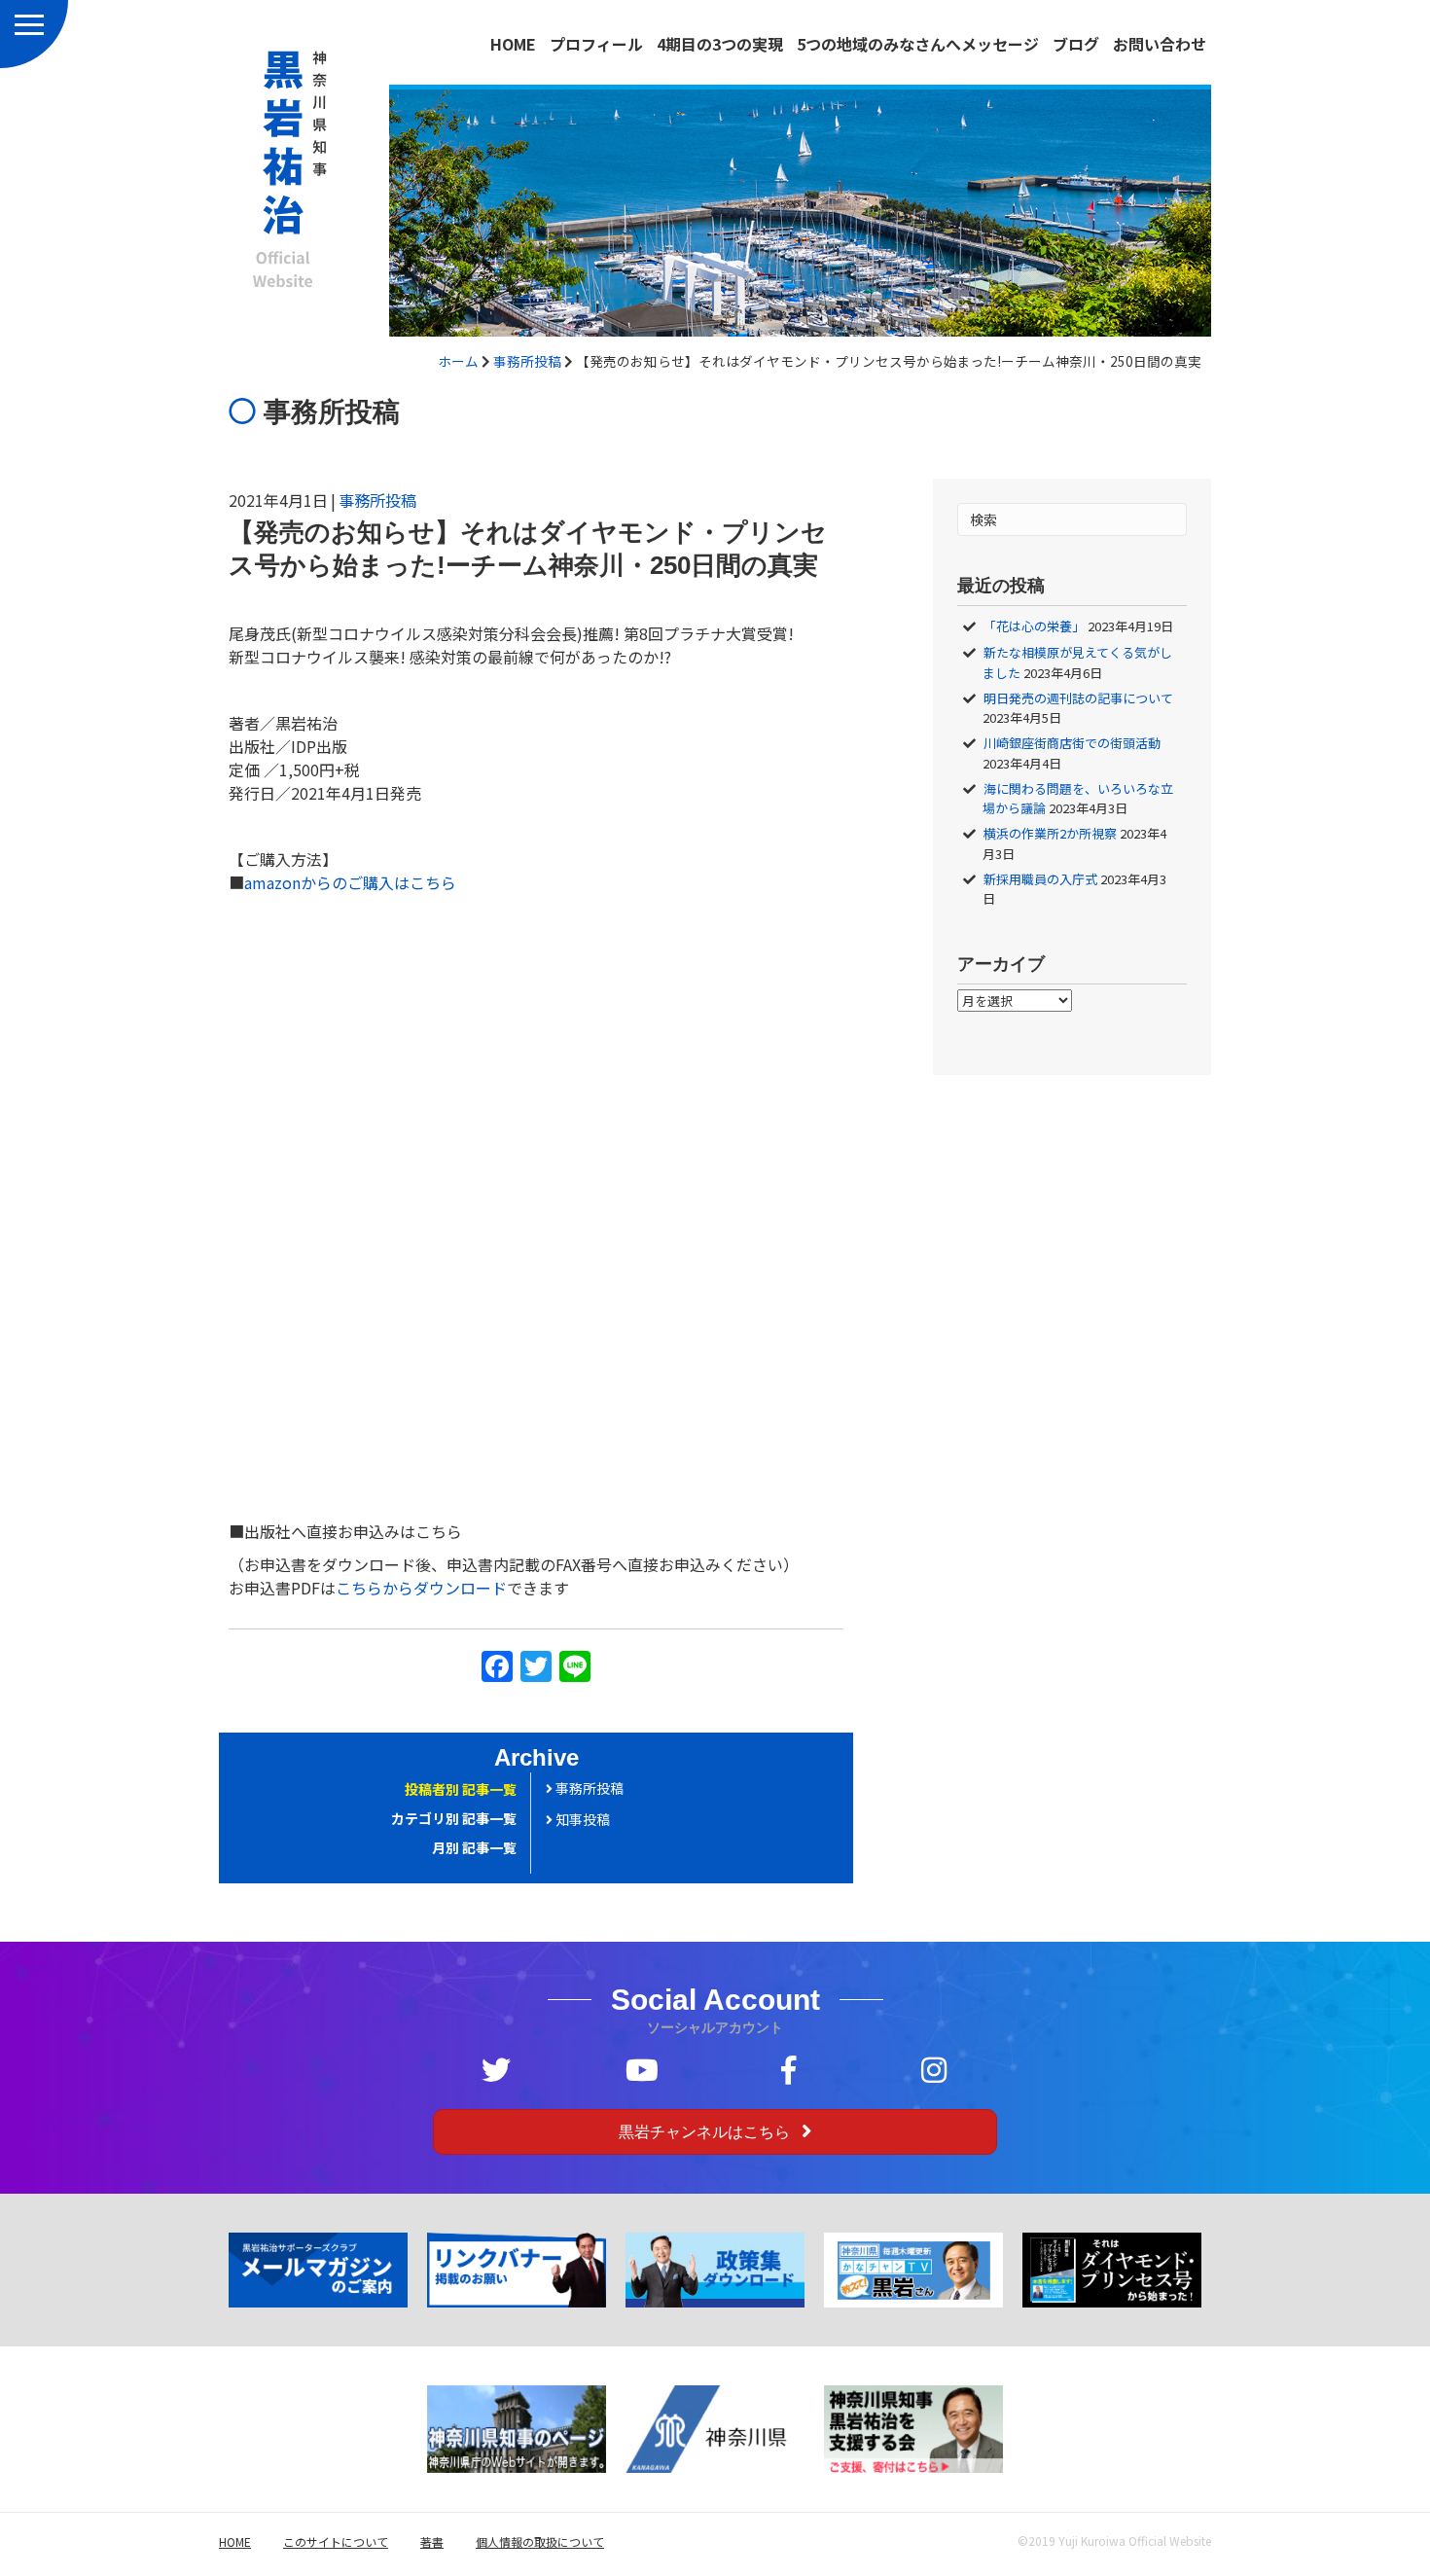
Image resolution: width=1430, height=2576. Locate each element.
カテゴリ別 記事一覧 (454, 1818)
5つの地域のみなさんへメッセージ (918, 44)
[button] (715, 2132)
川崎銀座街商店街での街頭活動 (1072, 743)
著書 (432, 2541)
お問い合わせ (1160, 44)
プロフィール (596, 44)
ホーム (458, 361)
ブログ (1076, 44)
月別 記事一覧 (474, 1847)
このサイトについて (336, 2541)
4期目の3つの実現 (720, 44)
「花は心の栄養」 (1034, 626)
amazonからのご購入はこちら (350, 882)
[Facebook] (497, 1667)
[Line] (575, 1667)
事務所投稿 (527, 361)
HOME (513, 44)
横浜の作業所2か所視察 (1050, 833)
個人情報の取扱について (540, 2541)
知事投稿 (581, 1819)
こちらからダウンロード (421, 1588)
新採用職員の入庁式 (1040, 879)
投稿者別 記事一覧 (461, 1789)
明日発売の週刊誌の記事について (1078, 698)
